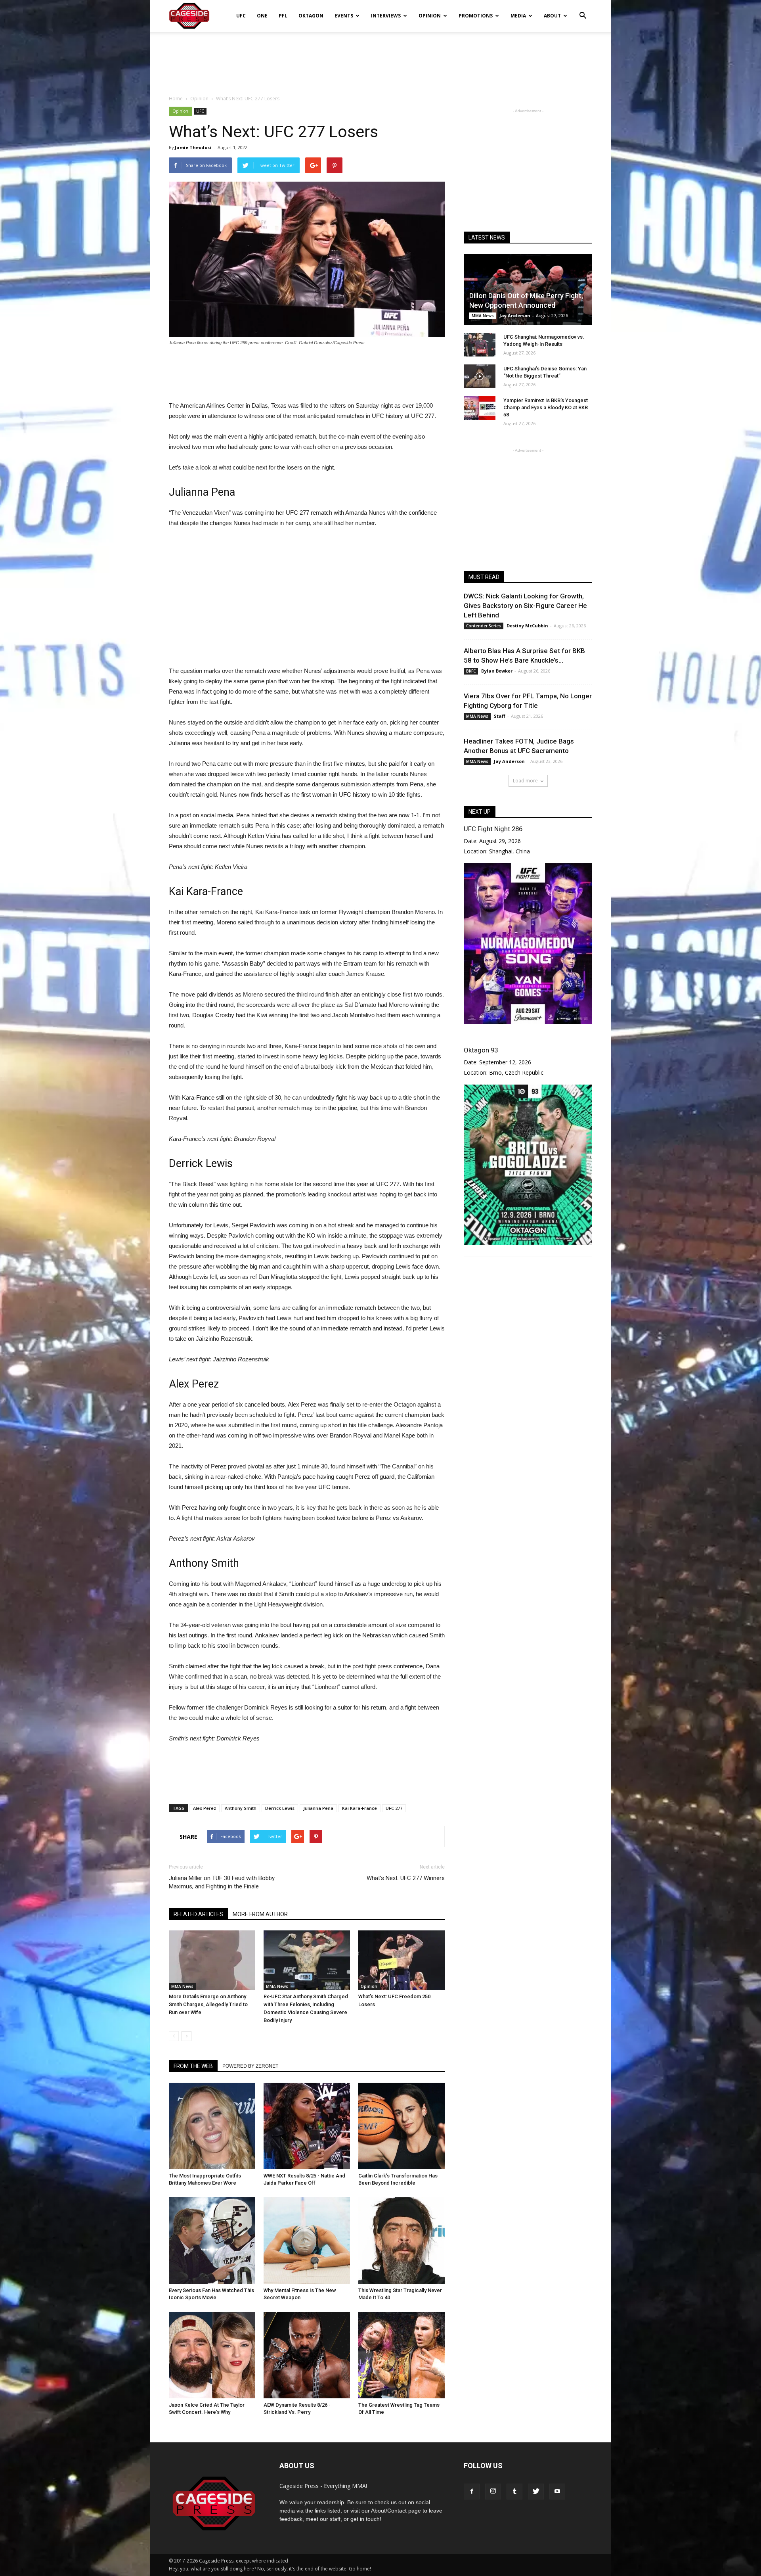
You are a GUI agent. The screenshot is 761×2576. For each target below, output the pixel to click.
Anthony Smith (241, 1808)
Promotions (476, 16)
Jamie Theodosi (193, 147)
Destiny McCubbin (527, 626)
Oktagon (311, 16)
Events (344, 16)
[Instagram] (493, 2492)
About (552, 16)
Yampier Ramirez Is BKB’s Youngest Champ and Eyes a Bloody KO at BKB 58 (546, 407)
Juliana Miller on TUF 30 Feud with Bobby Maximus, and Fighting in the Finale (222, 1882)
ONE (262, 16)
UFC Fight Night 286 (493, 829)
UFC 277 (394, 1808)
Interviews (386, 16)
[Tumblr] (514, 2492)
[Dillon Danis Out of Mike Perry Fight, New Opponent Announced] (528, 289)
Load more (525, 781)
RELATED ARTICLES (198, 1914)
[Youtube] (557, 2492)
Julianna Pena (318, 1808)
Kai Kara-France (359, 1808)
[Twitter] (536, 2492)
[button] (583, 10)
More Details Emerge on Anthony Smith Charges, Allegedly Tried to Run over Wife (208, 2004)
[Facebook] (472, 2492)
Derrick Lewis (280, 1808)
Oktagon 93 (481, 1050)
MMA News (182, 1986)
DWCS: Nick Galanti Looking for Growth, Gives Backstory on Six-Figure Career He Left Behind (525, 606)
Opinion (430, 16)
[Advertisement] (380, 59)
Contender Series (484, 626)
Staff (500, 716)
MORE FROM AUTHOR (260, 1914)
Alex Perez (205, 1808)
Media (518, 16)
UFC (241, 16)
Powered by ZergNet (250, 2066)
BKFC (471, 671)
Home (176, 99)
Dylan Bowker (497, 671)
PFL (283, 16)
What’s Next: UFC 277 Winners (406, 1878)
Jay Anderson (515, 315)
